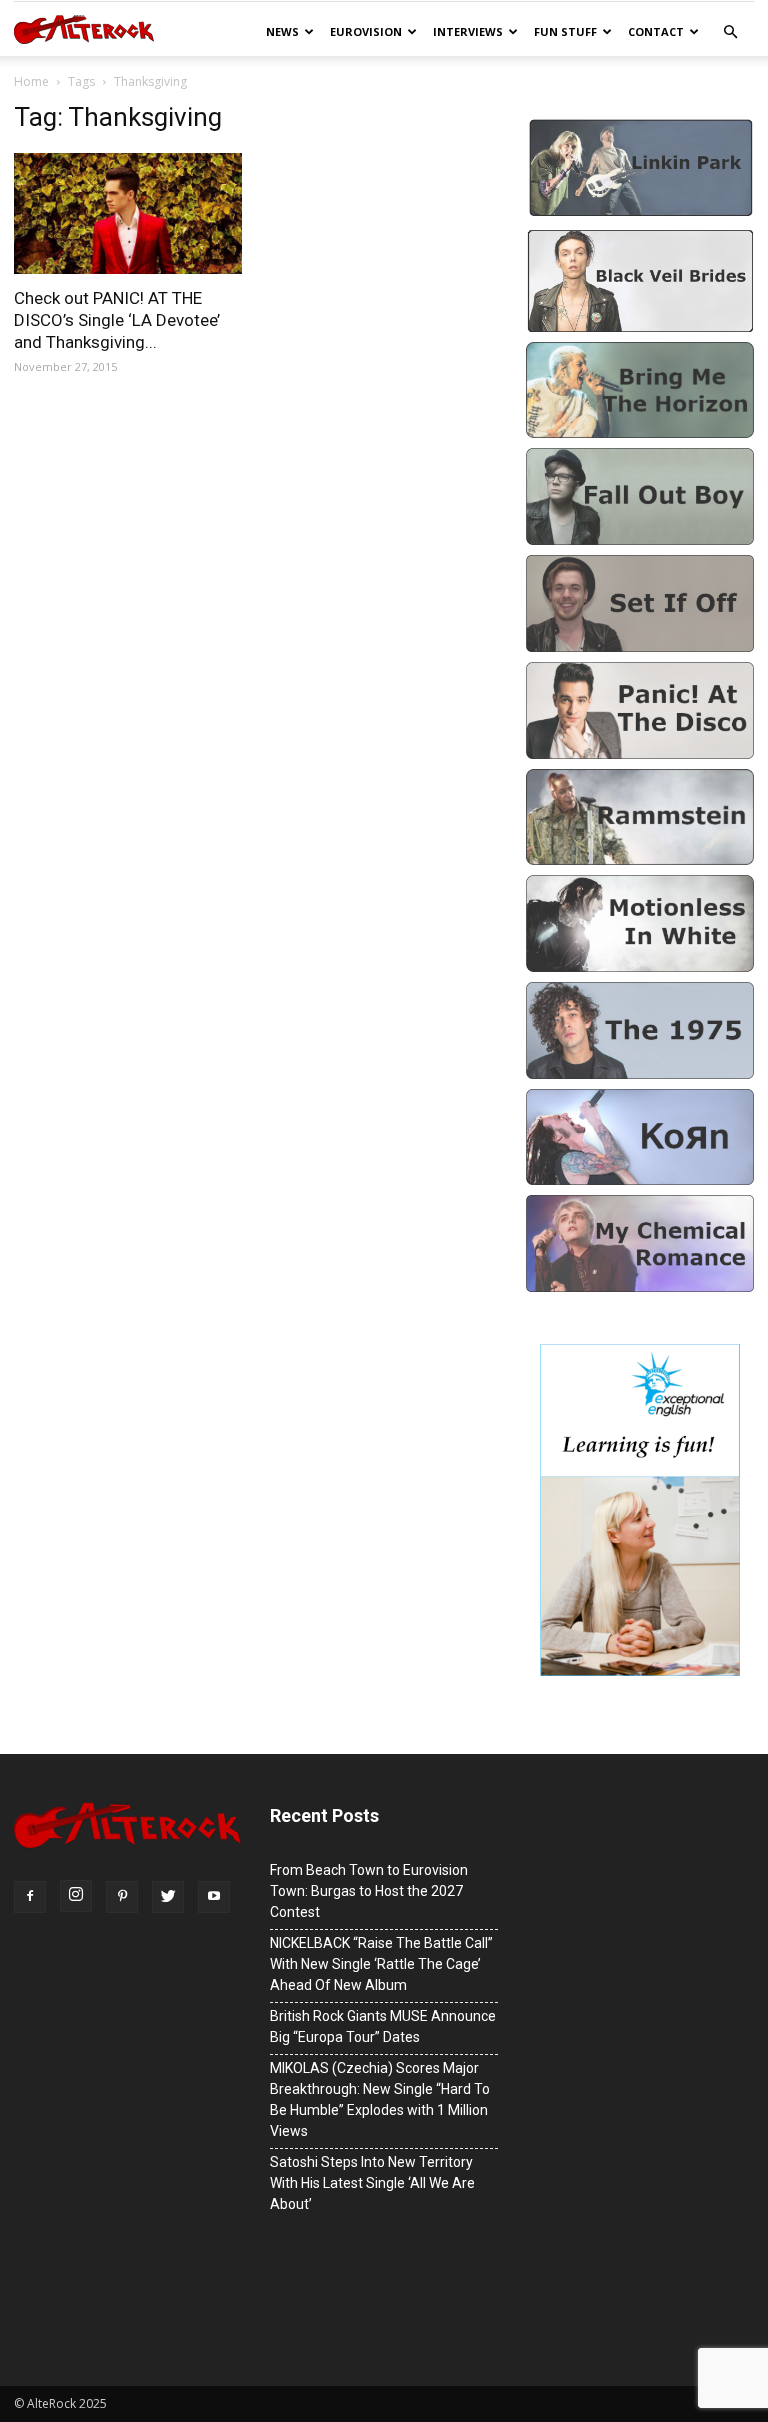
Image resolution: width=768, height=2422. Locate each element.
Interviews (468, 31)
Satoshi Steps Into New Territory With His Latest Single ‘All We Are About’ (372, 2183)
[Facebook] (30, 1897)
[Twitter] (168, 1897)
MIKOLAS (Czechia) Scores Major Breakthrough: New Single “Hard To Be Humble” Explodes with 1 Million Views (380, 2099)
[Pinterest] (122, 1897)
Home (31, 81)
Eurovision (366, 31)
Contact (656, 31)
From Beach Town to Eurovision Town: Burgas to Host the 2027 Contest (369, 1891)
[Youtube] (214, 1897)
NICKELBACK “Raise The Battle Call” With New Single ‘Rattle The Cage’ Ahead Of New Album (381, 1964)
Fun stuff (565, 31)
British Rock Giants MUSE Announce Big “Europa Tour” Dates (383, 2026)
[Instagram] (76, 1896)
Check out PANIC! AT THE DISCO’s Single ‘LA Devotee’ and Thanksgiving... (117, 320)
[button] (730, 32)
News (282, 31)
